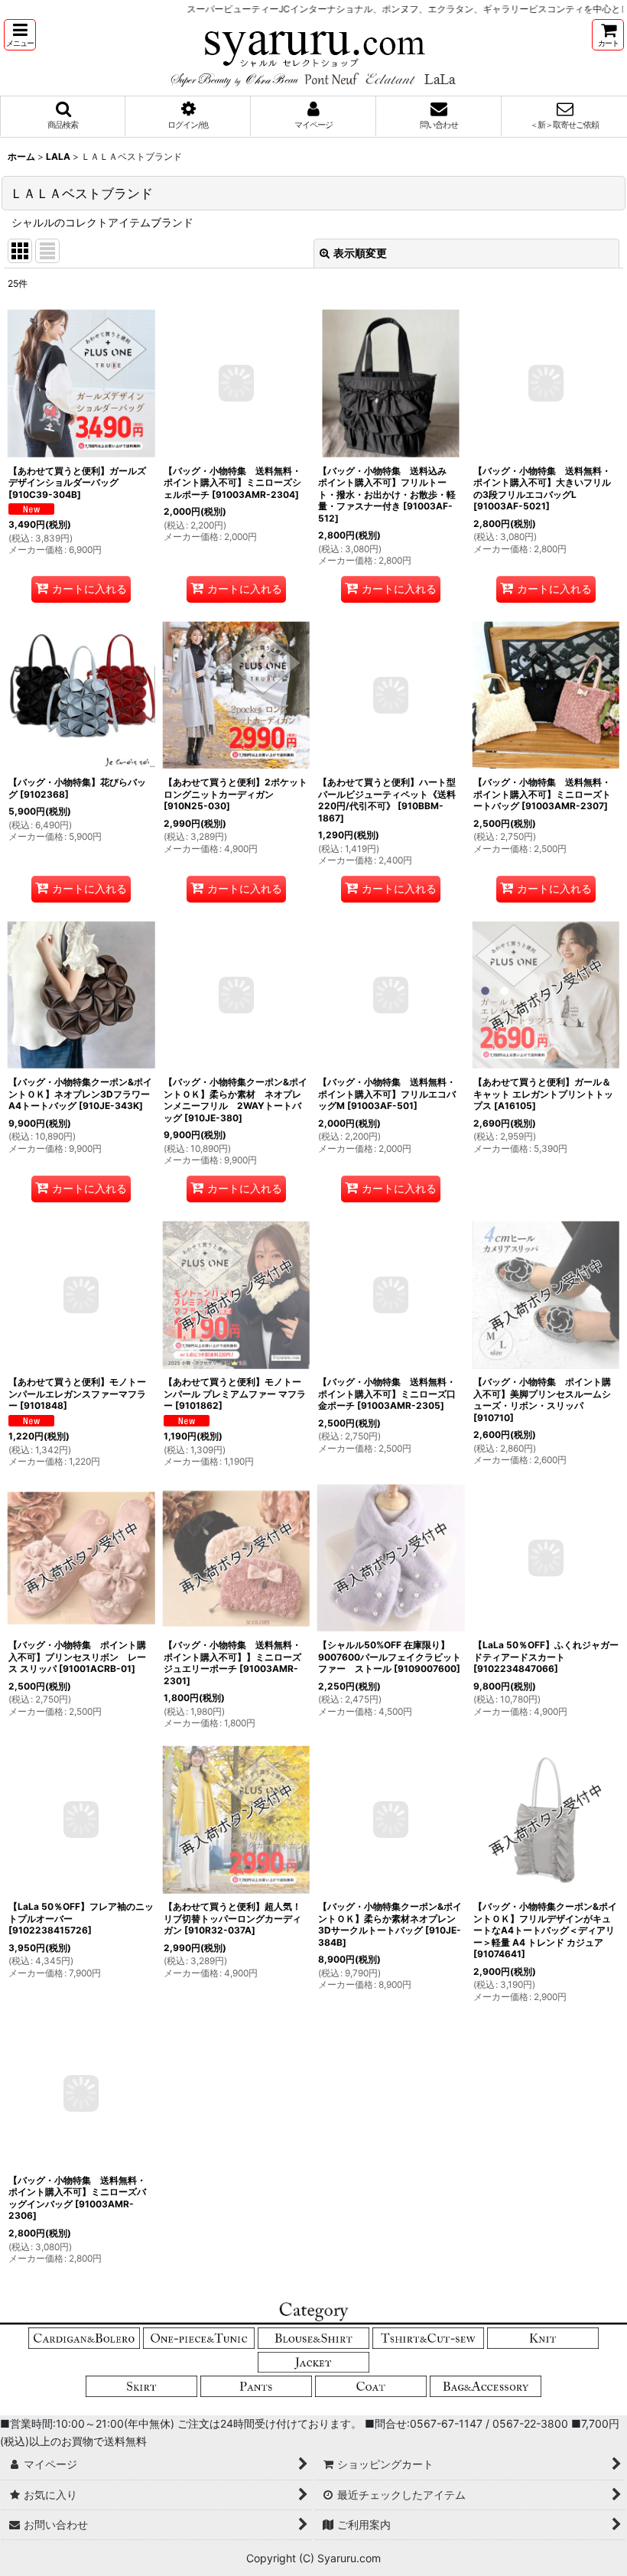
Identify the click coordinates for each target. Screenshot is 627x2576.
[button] (20, 35)
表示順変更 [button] (360, 253)
